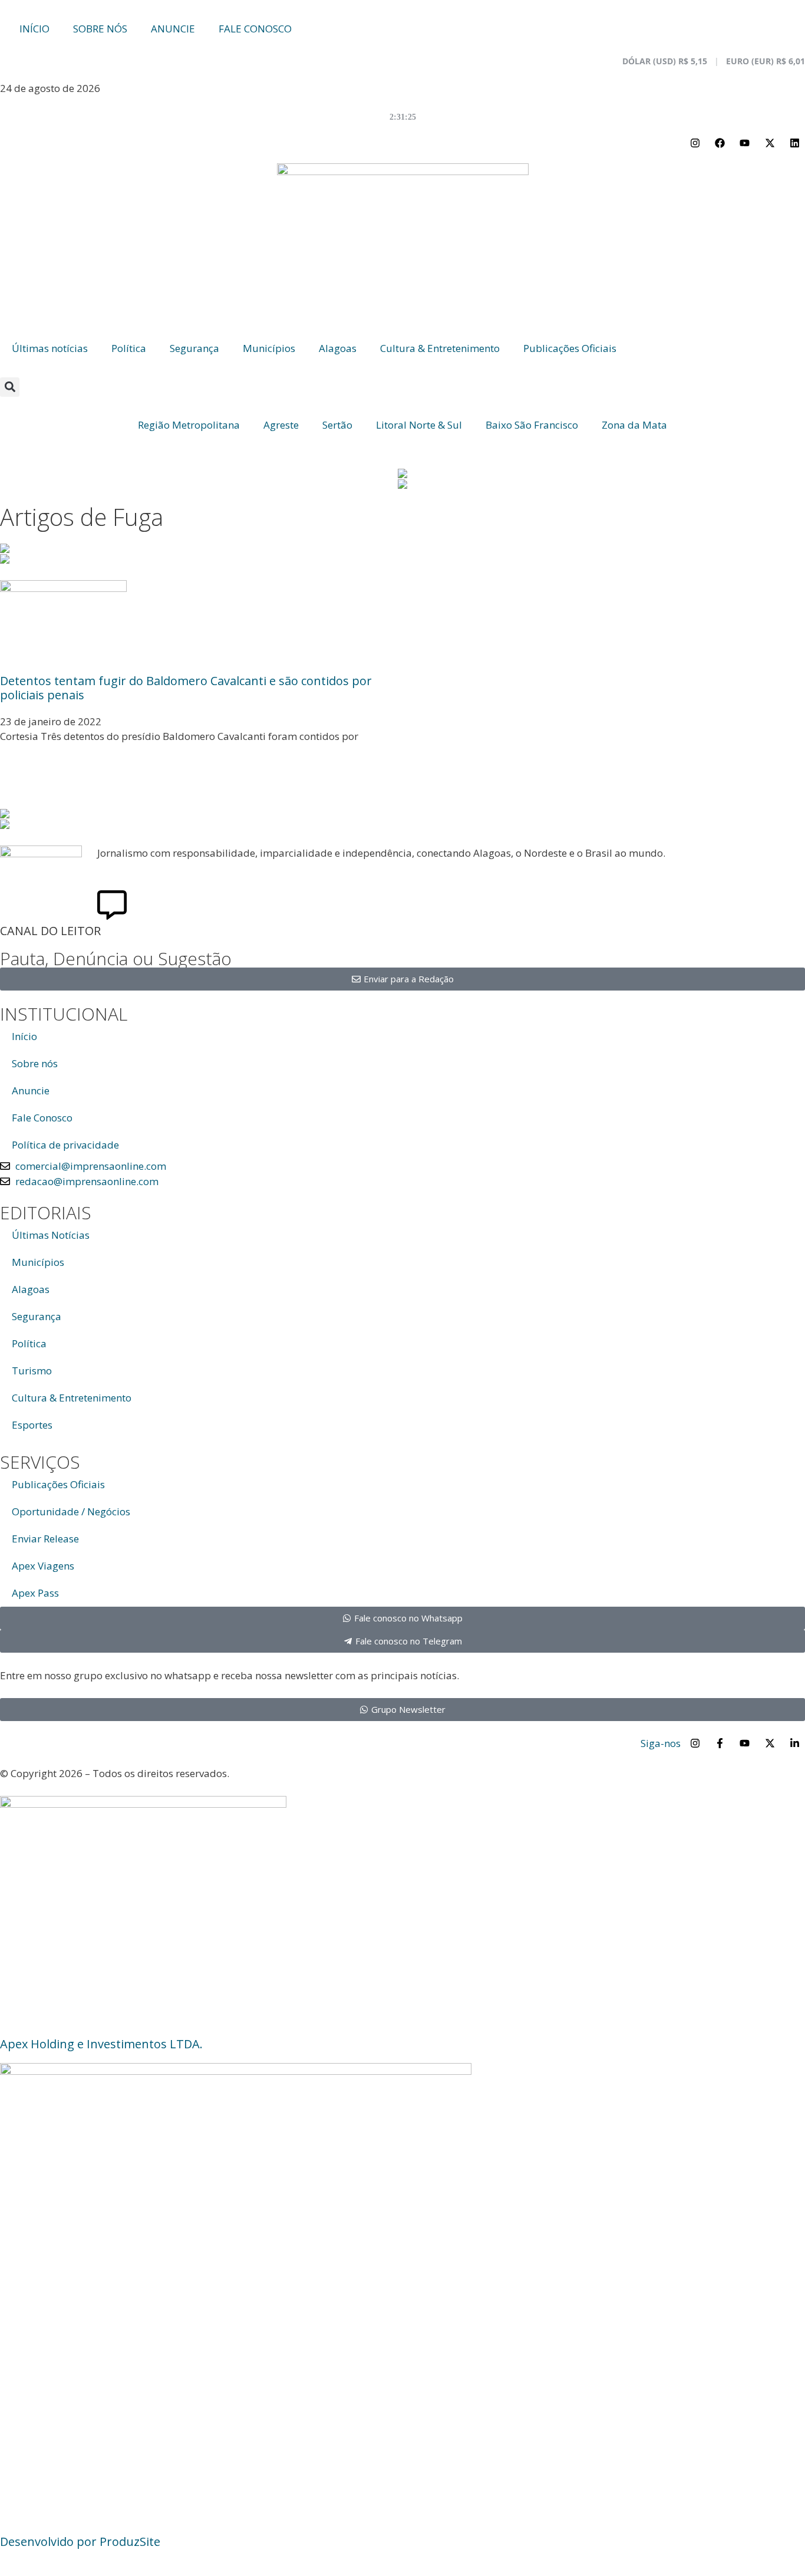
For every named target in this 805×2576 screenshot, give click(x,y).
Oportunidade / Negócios (71, 1511)
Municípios (269, 348)
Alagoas (338, 348)
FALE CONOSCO (255, 29)
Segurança (194, 348)
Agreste (281, 425)
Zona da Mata (634, 425)
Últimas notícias (50, 348)
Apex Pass (35, 1593)
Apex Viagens (43, 1566)
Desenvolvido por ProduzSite (80, 2542)
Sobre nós (35, 1063)
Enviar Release (45, 1539)
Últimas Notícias (51, 1235)
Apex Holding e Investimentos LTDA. (101, 2044)
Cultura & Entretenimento (440, 348)
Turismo (32, 1371)
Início (24, 1036)
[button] (10, 387)
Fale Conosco (42, 1118)
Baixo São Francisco (532, 425)
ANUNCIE (173, 29)
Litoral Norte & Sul (419, 425)
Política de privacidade (65, 1145)
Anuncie (31, 1090)
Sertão (337, 425)
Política (129, 348)
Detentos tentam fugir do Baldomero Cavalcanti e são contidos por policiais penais (186, 688)
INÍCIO (34, 29)
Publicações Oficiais (570, 348)
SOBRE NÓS (100, 29)
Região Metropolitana (189, 425)
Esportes (32, 1425)
